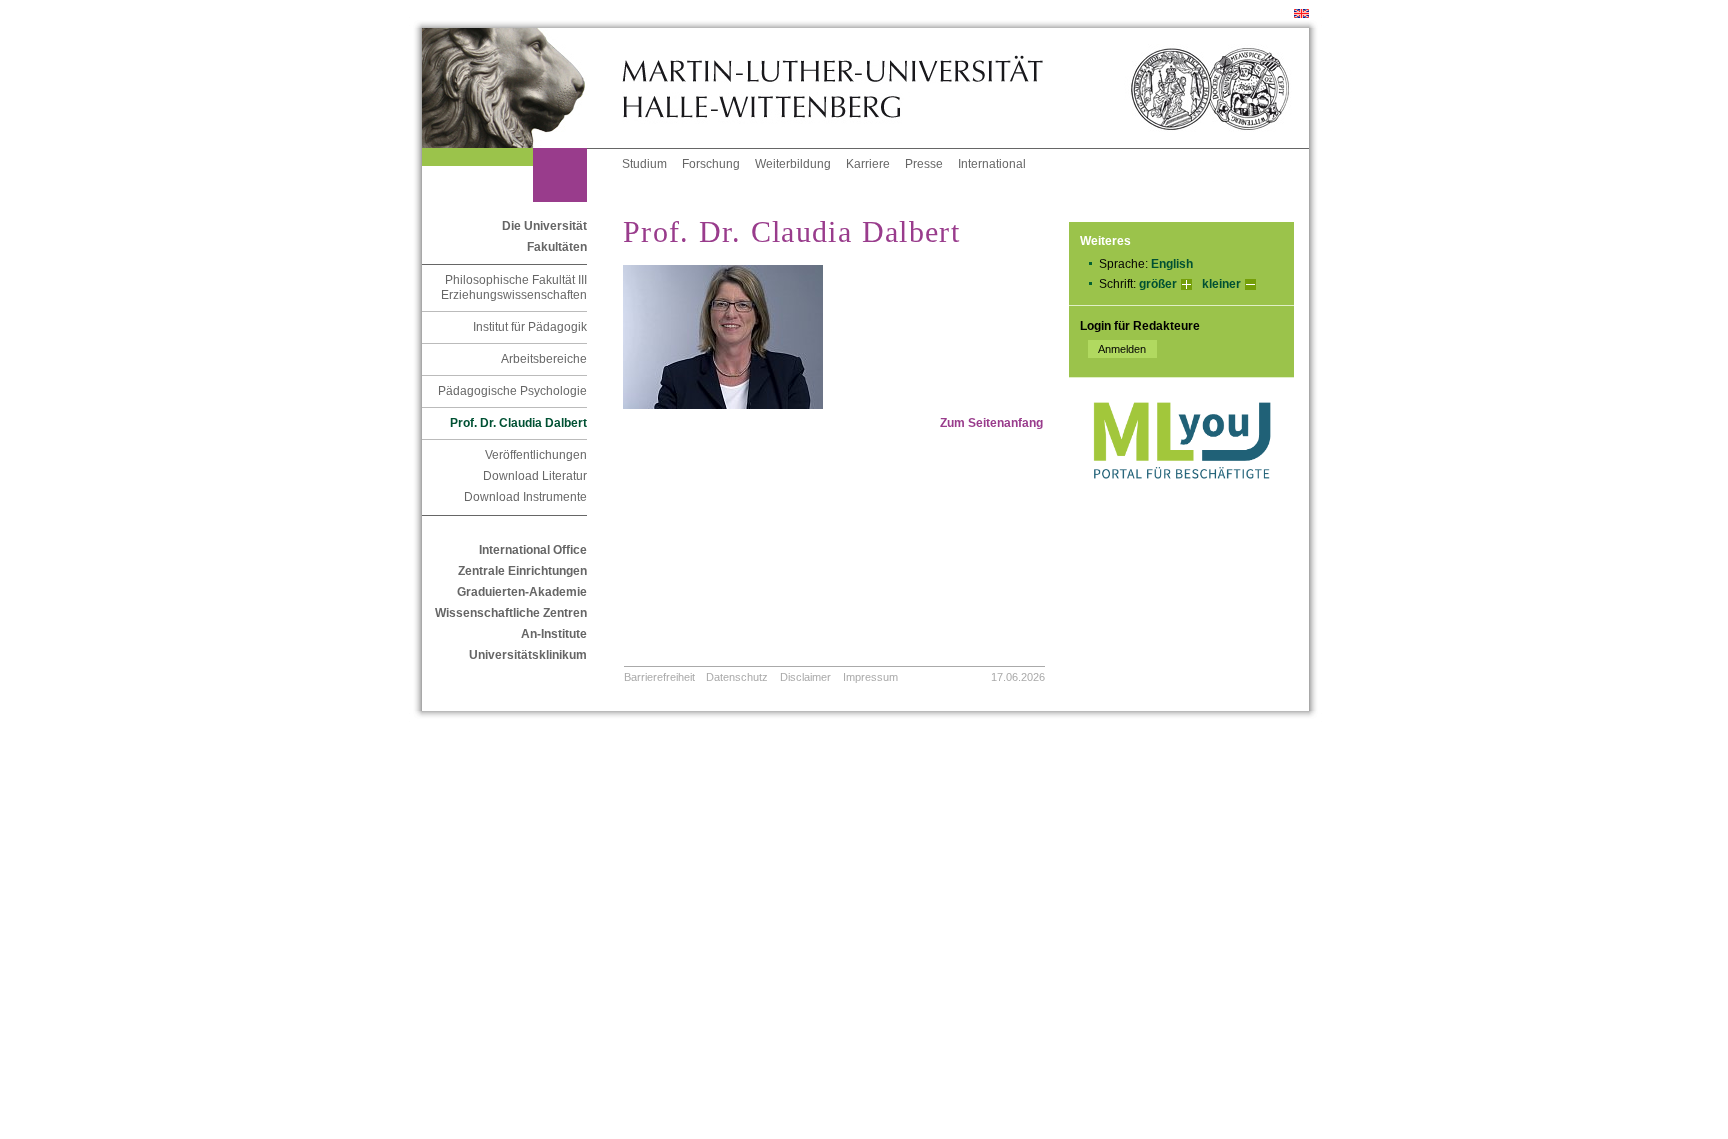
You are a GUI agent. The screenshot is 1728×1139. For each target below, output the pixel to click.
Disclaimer (805, 677)
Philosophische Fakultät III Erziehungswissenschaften (514, 287)
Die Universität (544, 226)
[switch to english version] (1301, 14)
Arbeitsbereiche (544, 359)
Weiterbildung (793, 164)
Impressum (870, 677)
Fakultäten (557, 247)
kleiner (1221, 284)
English (1172, 264)
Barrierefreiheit (659, 677)
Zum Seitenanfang (991, 423)
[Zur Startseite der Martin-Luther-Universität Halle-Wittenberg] (522, 88)
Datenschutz (737, 677)
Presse (924, 164)
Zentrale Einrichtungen (522, 571)
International (992, 164)
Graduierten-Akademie (522, 592)
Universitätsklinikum (528, 655)
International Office (533, 550)
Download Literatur (535, 476)
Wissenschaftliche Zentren (511, 613)
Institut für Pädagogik (530, 327)
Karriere (868, 164)
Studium (644, 164)
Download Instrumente (525, 497)
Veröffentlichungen (536, 455)
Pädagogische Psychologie (512, 391)
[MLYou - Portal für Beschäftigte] (1181, 499)
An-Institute (554, 634)
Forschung (711, 164)
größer (1158, 284)
